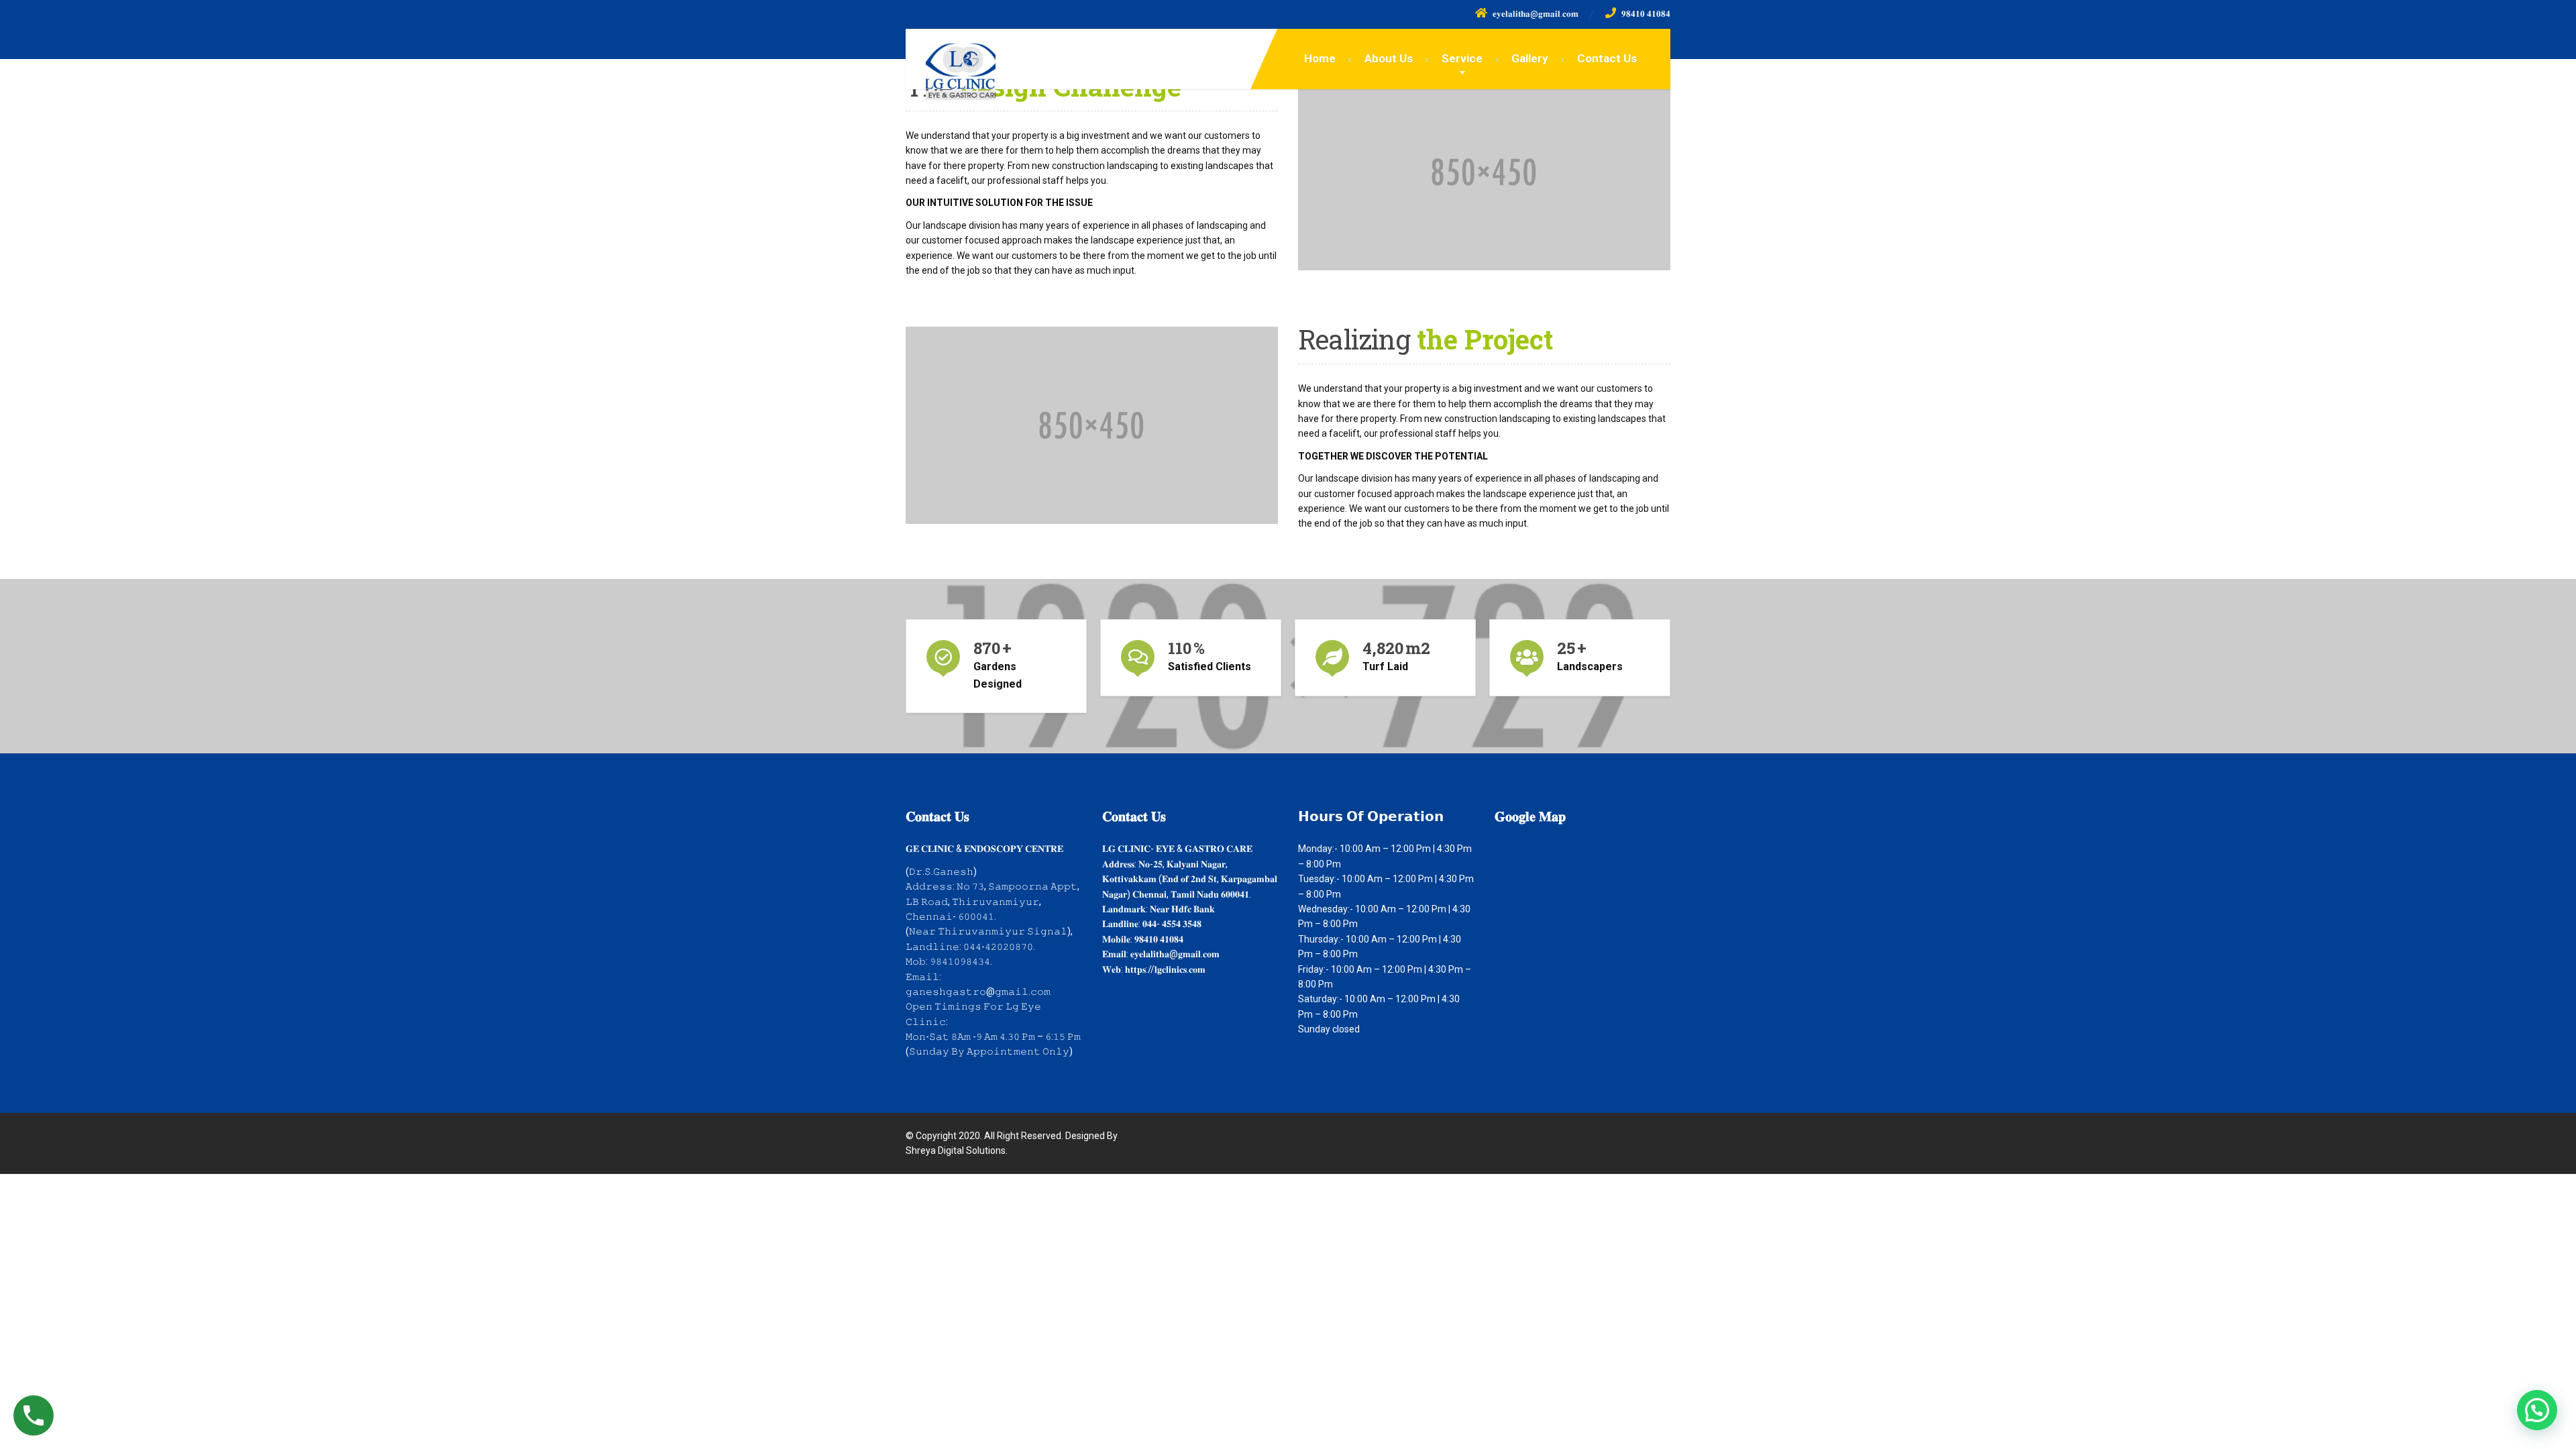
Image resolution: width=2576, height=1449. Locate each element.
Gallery (1530, 58)
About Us (1389, 58)
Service (1462, 58)
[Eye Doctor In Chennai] (951, 68)
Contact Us (1607, 58)
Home (1320, 58)
